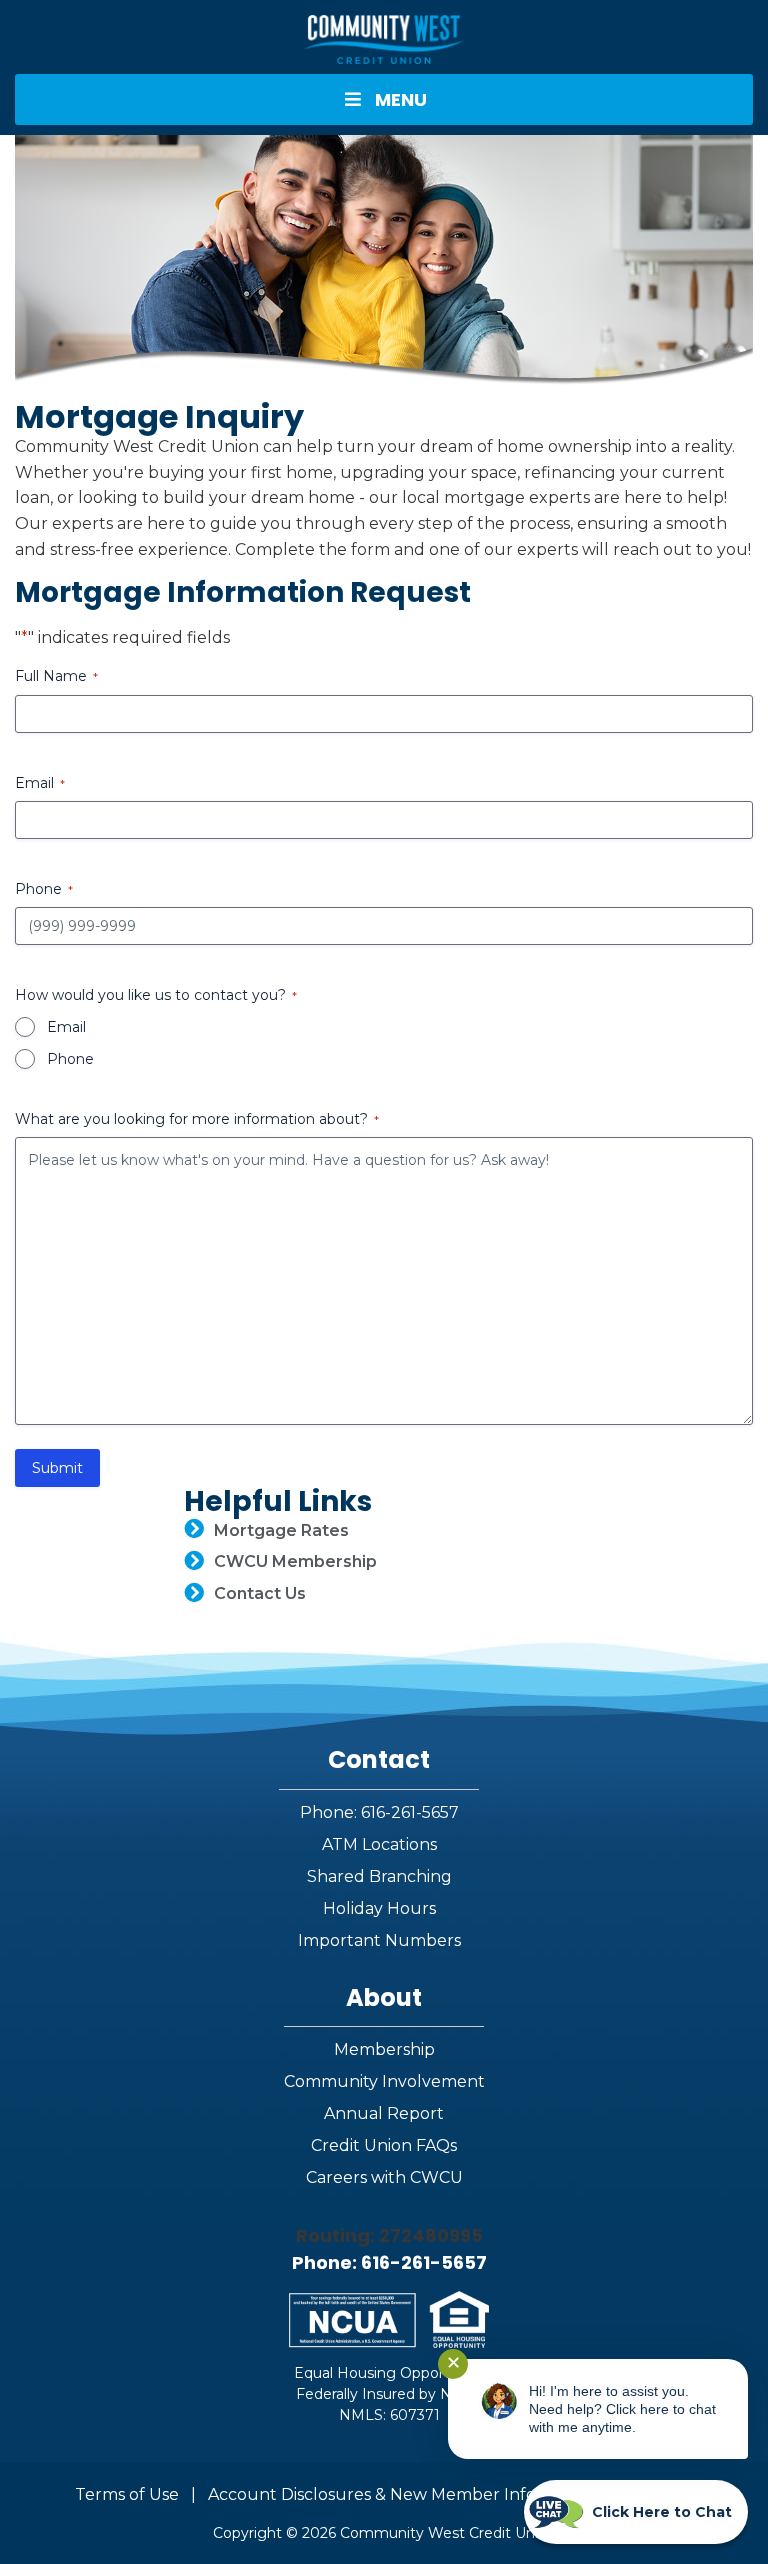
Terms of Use (127, 2494)
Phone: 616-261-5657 (379, 1812)
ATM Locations (379, 1844)
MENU (401, 99)
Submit (57, 1468)
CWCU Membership (295, 1561)
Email (66, 1027)
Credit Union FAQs (384, 2145)
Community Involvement (384, 2081)
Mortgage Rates (281, 1530)
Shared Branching (379, 1876)
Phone (70, 1059)
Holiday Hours (379, 1908)
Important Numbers (379, 1940)
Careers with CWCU (384, 2177)
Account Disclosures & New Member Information (403, 2494)
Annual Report (384, 2113)
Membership (384, 2049)
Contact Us (260, 1593)
